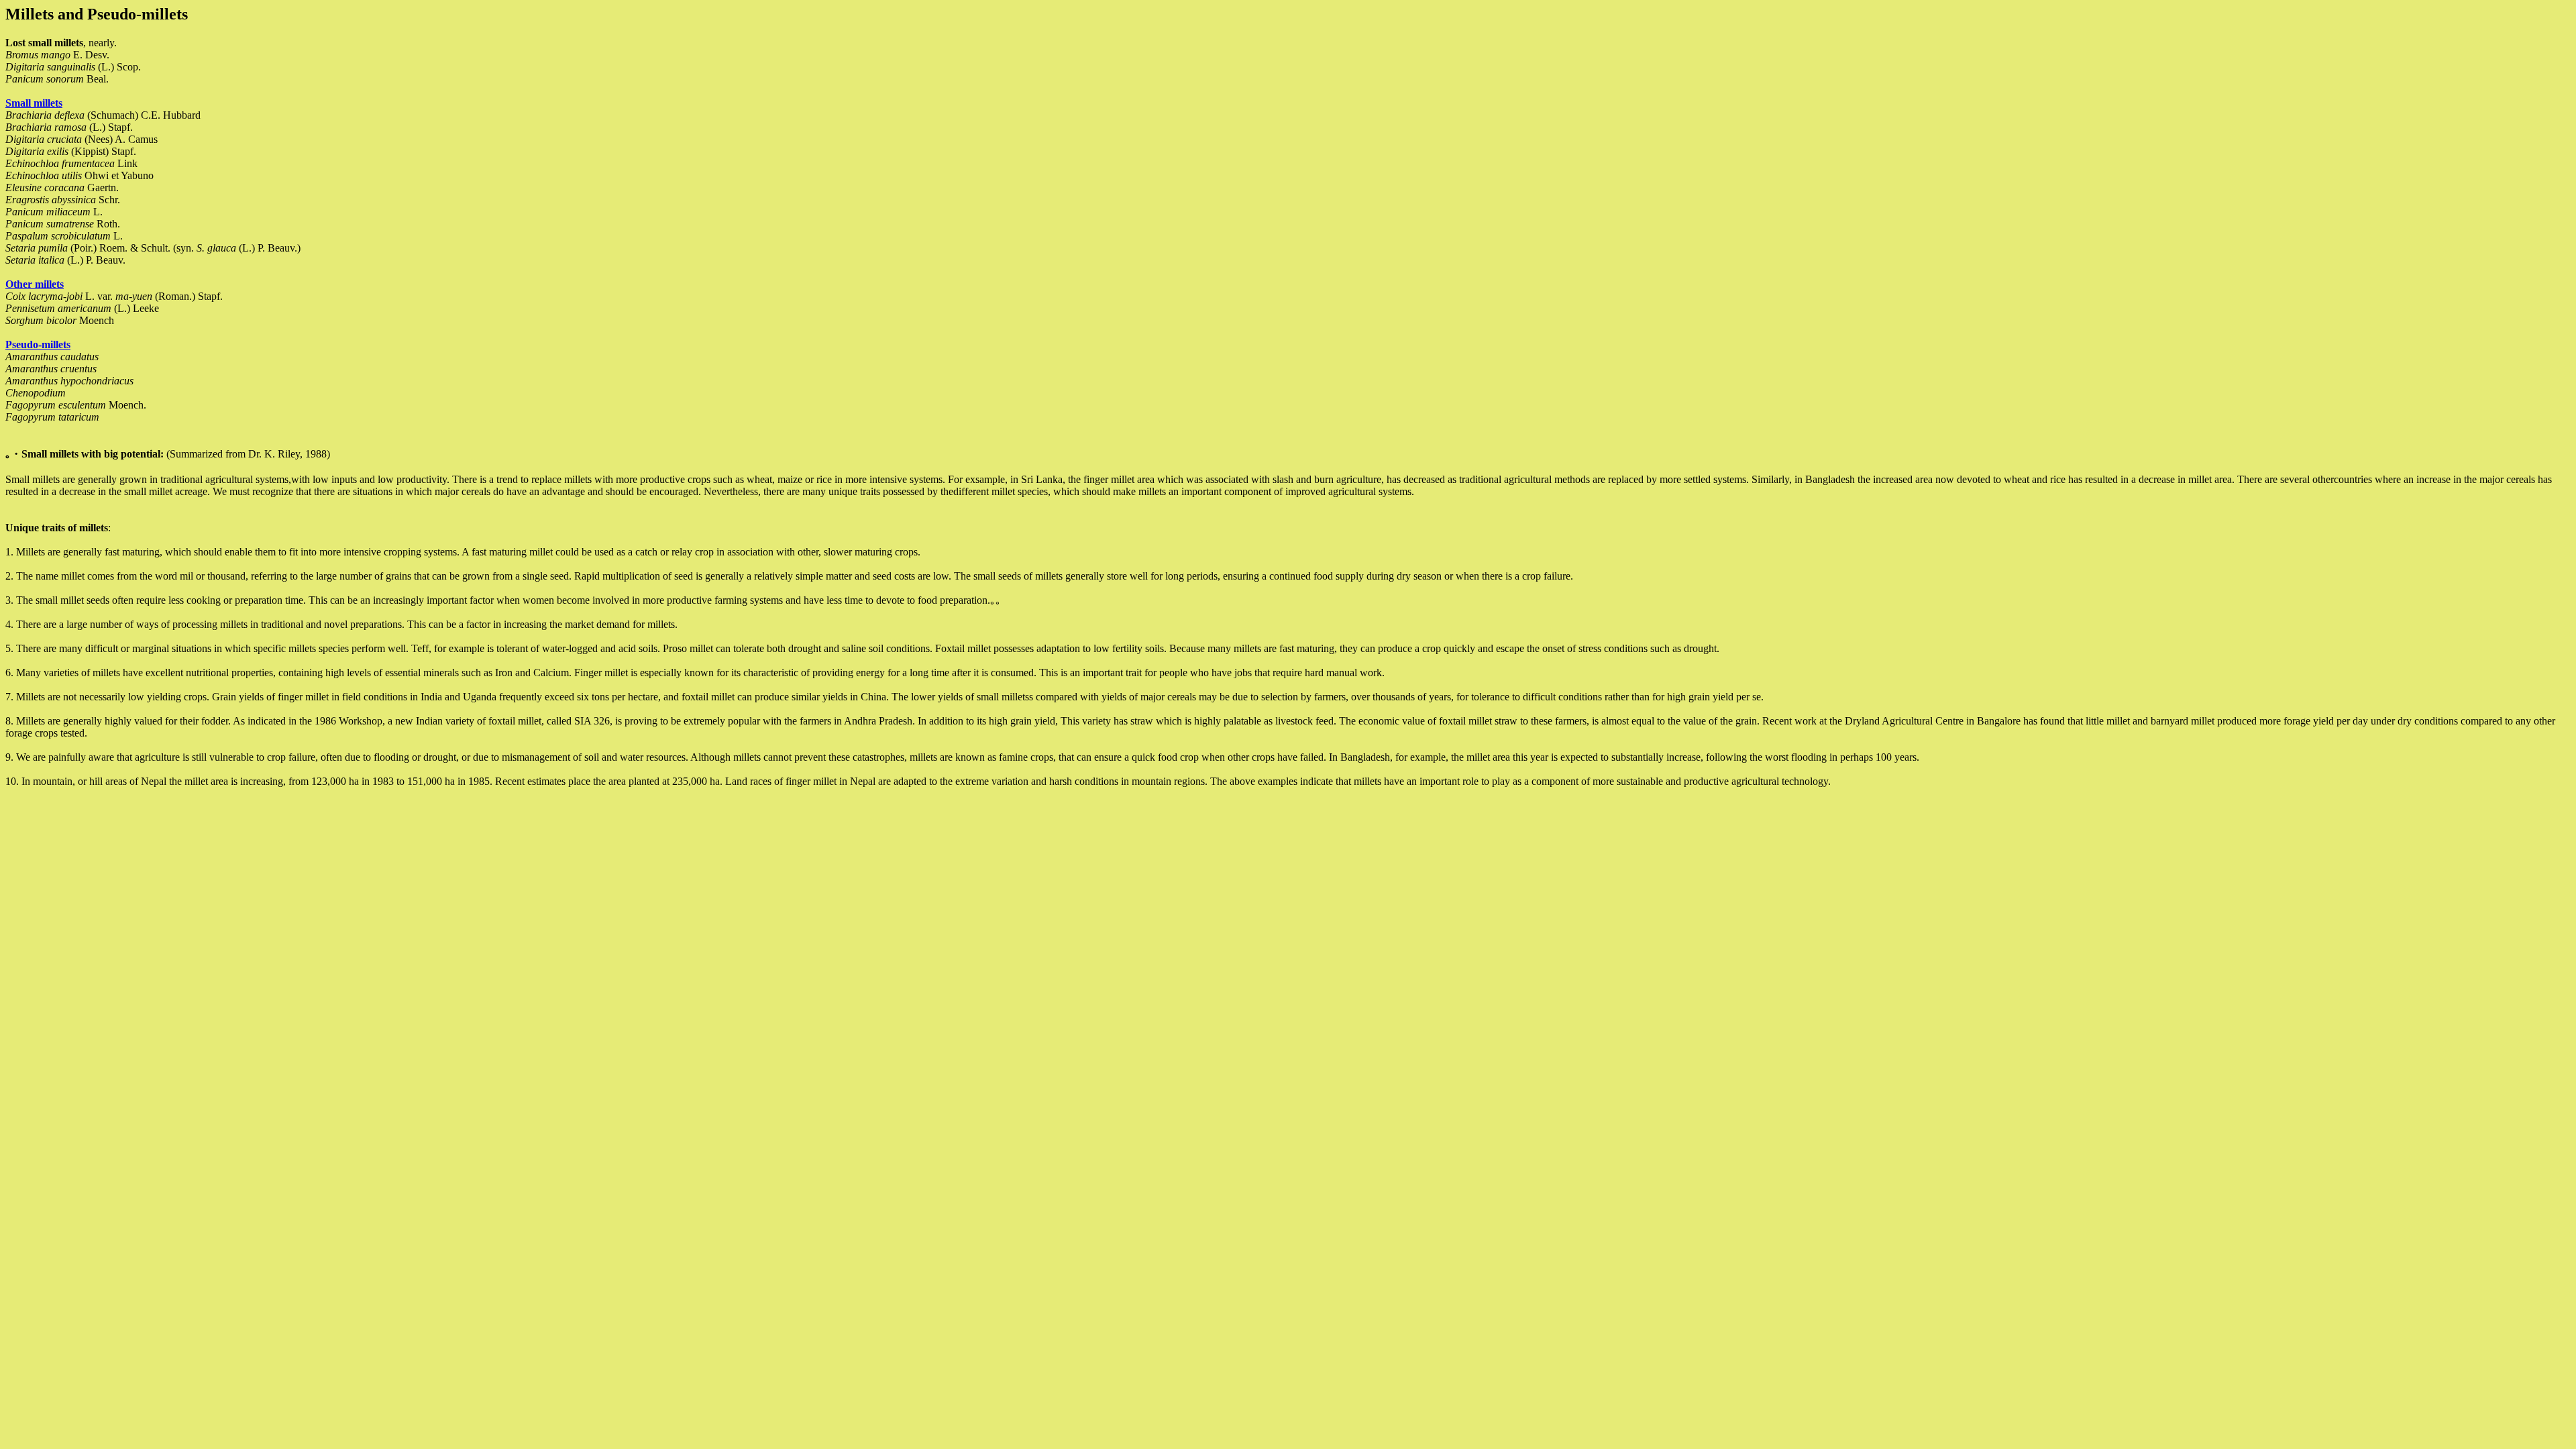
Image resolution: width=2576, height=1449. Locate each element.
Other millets (35, 284)
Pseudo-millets (38, 344)
